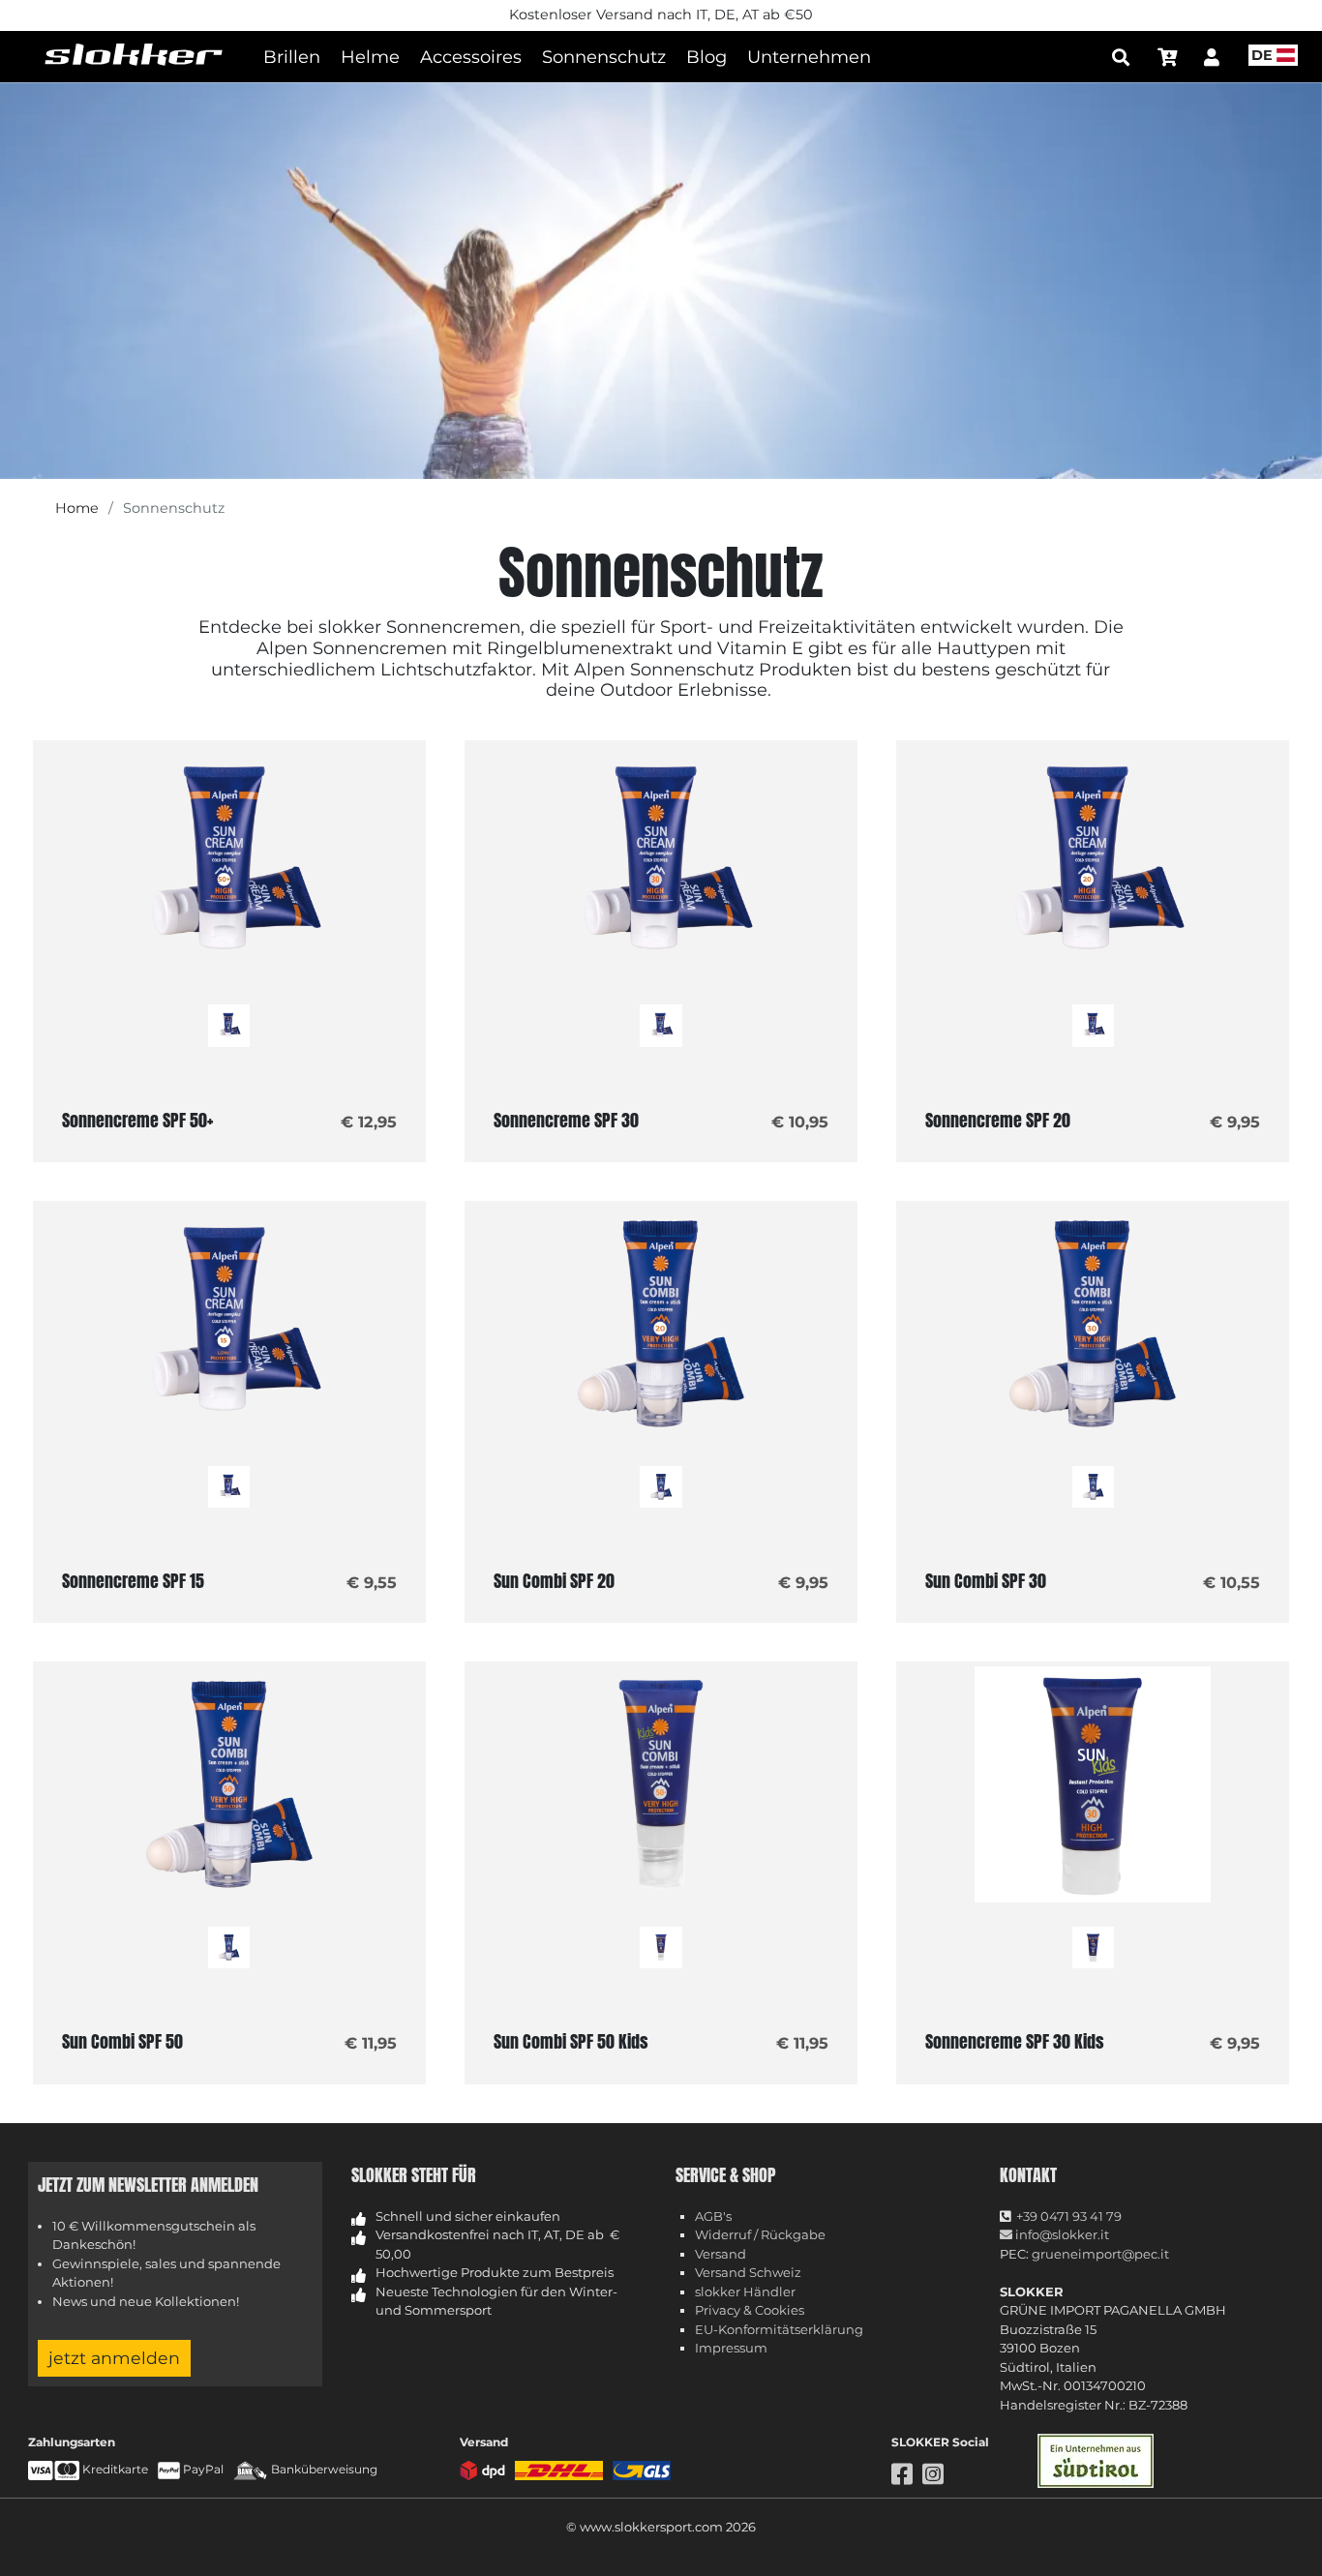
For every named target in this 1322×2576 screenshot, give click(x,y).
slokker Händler (745, 2291)
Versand (721, 2254)
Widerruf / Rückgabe (760, 2234)
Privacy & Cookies (750, 2310)
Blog (706, 57)
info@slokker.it (1061, 2234)
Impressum (731, 2348)
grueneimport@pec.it (1100, 2254)
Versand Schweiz (748, 2272)
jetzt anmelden (114, 2358)
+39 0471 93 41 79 (1069, 2216)
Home (77, 508)
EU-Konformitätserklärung (779, 2329)
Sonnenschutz (604, 57)
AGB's (713, 2216)
